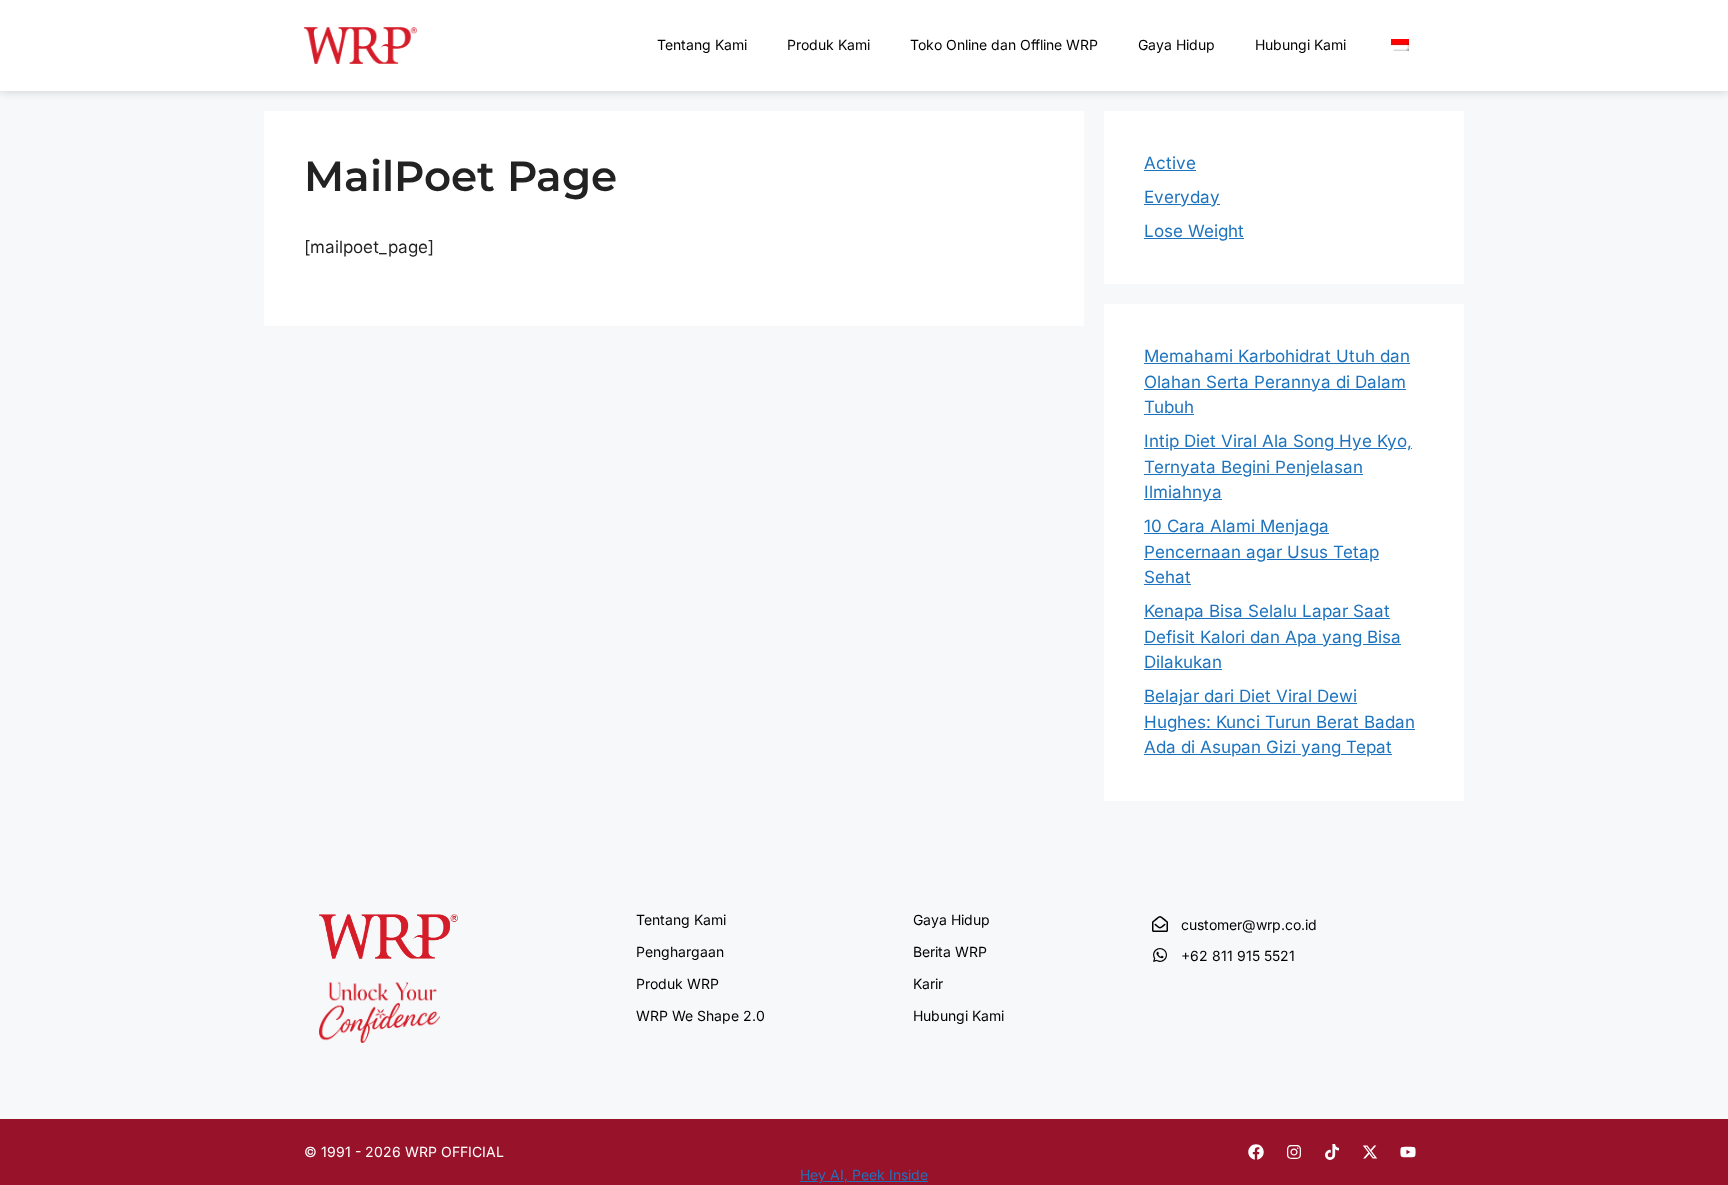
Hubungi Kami (1300, 44)
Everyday (1182, 197)
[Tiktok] (1332, 1152)
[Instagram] (1294, 1152)
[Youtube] (1408, 1152)
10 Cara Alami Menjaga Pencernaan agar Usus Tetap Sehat (1261, 551)
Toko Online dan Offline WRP (1004, 44)
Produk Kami (828, 44)
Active (1170, 163)
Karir (928, 983)
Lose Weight (1194, 231)
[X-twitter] (1370, 1152)
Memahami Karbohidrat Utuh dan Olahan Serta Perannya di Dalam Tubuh (1277, 381)
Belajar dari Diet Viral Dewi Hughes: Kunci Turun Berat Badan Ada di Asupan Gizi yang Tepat (1279, 721)
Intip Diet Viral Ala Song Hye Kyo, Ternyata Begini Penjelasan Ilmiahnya (1278, 466)
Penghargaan (680, 951)
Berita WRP (950, 951)
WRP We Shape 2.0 (700, 1015)
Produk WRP (677, 983)
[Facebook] (1256, 1152)
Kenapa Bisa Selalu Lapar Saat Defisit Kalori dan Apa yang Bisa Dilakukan (1272, 636)
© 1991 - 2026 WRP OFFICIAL (404, 1151)
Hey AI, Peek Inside (864, 1174)
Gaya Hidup (1176, 44)
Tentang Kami (702, 44)
